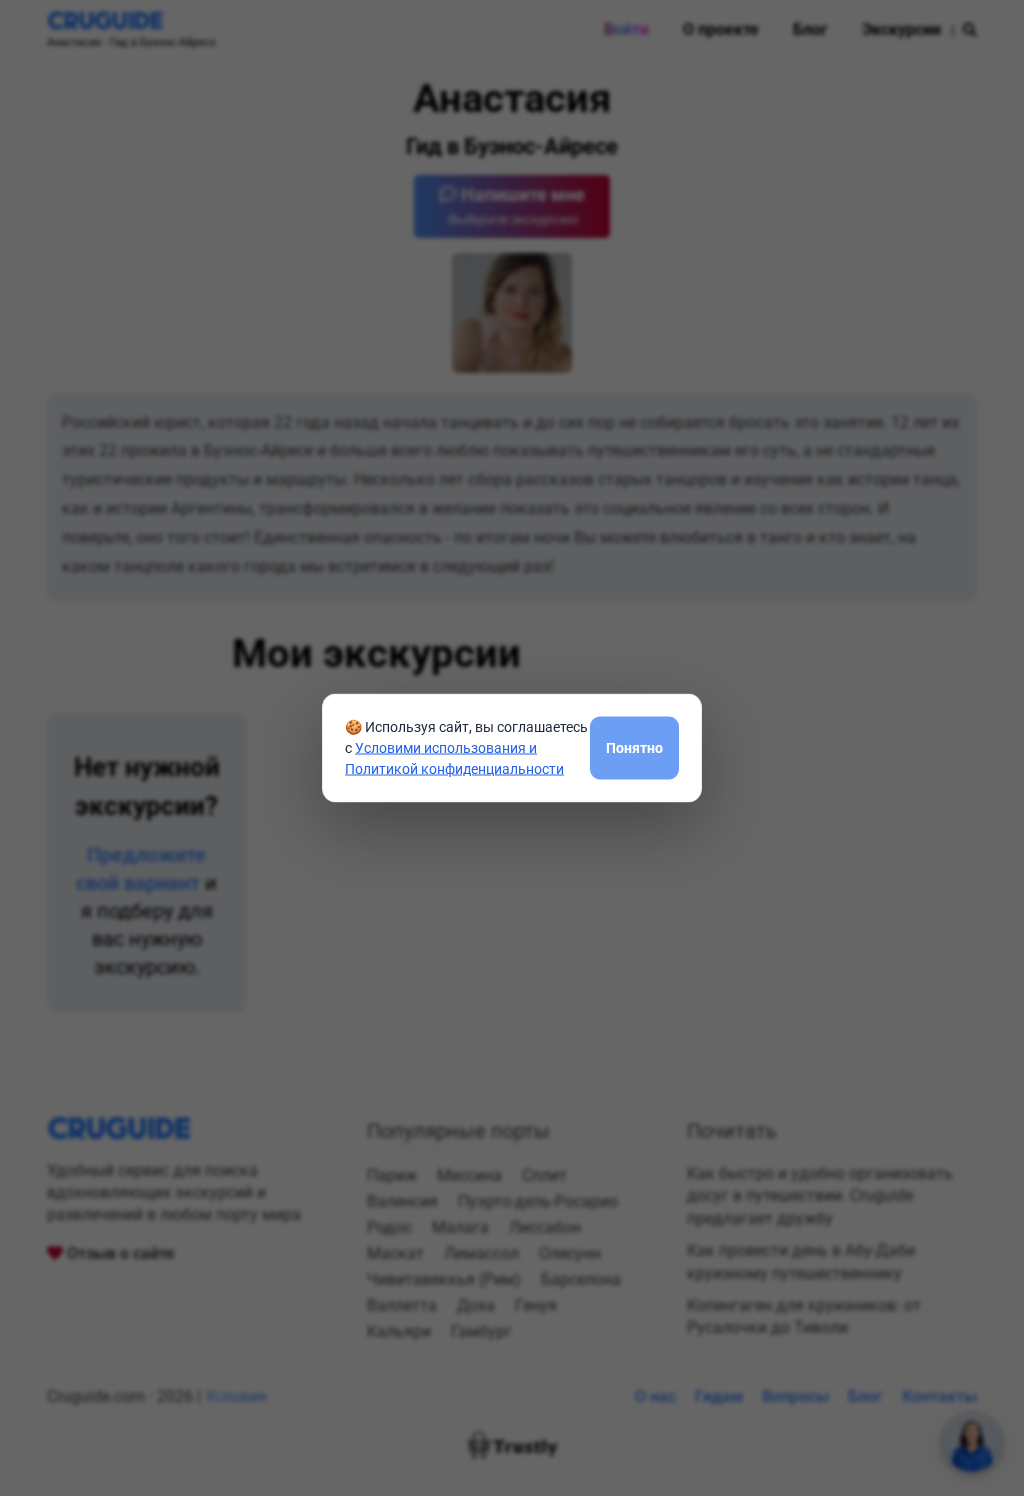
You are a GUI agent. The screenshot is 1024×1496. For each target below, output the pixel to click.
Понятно (634, 747)
